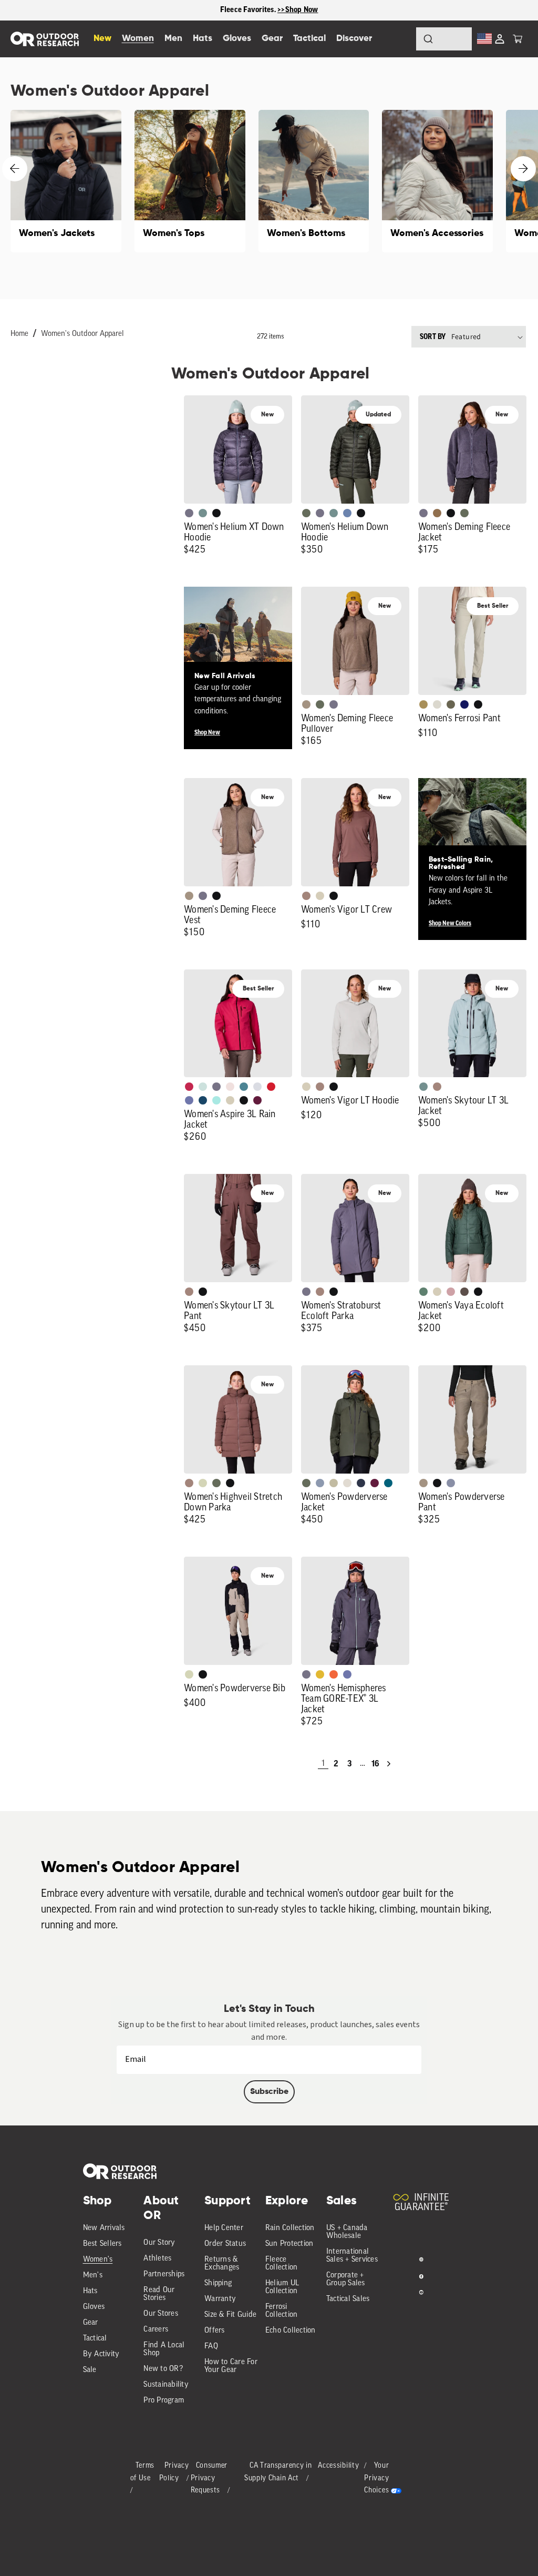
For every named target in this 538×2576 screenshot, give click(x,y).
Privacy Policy (174, 2472)
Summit (451, 1483)
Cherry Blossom (230, 1087)
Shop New (207, 732)
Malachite (423, 1292)
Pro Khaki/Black (189, 1674)
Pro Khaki (203, 1483)
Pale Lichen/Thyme (203, 1087)
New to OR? (163, 2369)
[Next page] (389, 1764)
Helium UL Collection (282, 2287)
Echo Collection (291, 2331)
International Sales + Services (352, 2256)
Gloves (94, 2307)
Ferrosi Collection (282, 2311)
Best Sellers (102, 2244)
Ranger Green (451, 704)
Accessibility (338, 2466)
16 (375, 1764)
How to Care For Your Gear (231, 2366)
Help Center (224, 2228)
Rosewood (451, 1292)
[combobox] (444, 39)
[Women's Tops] (190, 181)
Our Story (159, 2243)
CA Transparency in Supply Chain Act (278, 2472)
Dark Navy (464, 704)
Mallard (244, 1087)
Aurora (388, 1483)
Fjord (320, 1483)
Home (19, 334)
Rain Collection (290, 2228)
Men (173, 39)
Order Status (225, 2244)
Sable (306, 704)
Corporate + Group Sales (346, 2279)
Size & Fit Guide (230, 2315)
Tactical (95, 2339)
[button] (518, 39)
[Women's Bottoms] (314, 181)
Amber (320, 1674)
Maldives (216, 1100)
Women (138, 39)
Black (216, 513)
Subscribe (269, 2092)
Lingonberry (271, 1087)
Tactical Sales (348, 2299)
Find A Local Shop (164, 2349)
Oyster (320, 896)
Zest (334, 1674)
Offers (215, 2331)
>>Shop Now (298, 10)
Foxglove (189, 1087)
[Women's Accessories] (437, 181)
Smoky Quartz (189, 513)
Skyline (347, 513)
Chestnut (464, 1292)
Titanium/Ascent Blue (257, 1087)
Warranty (220, 2299)
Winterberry (257, 1100)
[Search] (399, 39)
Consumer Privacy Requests (209, 2478)
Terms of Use (143, 2472)
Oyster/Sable (347, 1483)
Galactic (189, 1100)
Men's (93, 2276)
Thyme (203, 513)
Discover (354, 39)
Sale (90, 2370)
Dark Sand (423, 704)
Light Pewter (437, 704)
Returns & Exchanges (222, 2264)
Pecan (437, 513)
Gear (91, 2323)
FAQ (211, 2347)
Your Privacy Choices (376, 2478)
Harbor (203, 1100)
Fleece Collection (282, 2264)
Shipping (218, 2283)
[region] (269, 10)
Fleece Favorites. (249, 10)
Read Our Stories (159, 2294)
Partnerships (164, 2275)
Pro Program (164, 2401)
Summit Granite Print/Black (361, 1483)
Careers (156, 2330)
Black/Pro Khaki (334, 1483)
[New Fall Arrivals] (238, 641)
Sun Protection (289, 2244)
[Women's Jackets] (66, 181)
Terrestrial (306, 896)
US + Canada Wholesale (347, 2232)
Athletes (157, 2259)
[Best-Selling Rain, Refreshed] (472, 832)
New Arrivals (104, 2228)
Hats (90, 2291)
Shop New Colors (450, 923)
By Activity (101, 2354)
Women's (98, 2260)
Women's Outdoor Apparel (82, 334)
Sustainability (166, 2385)
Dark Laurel (306, 513)
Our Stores (161, 2314)
